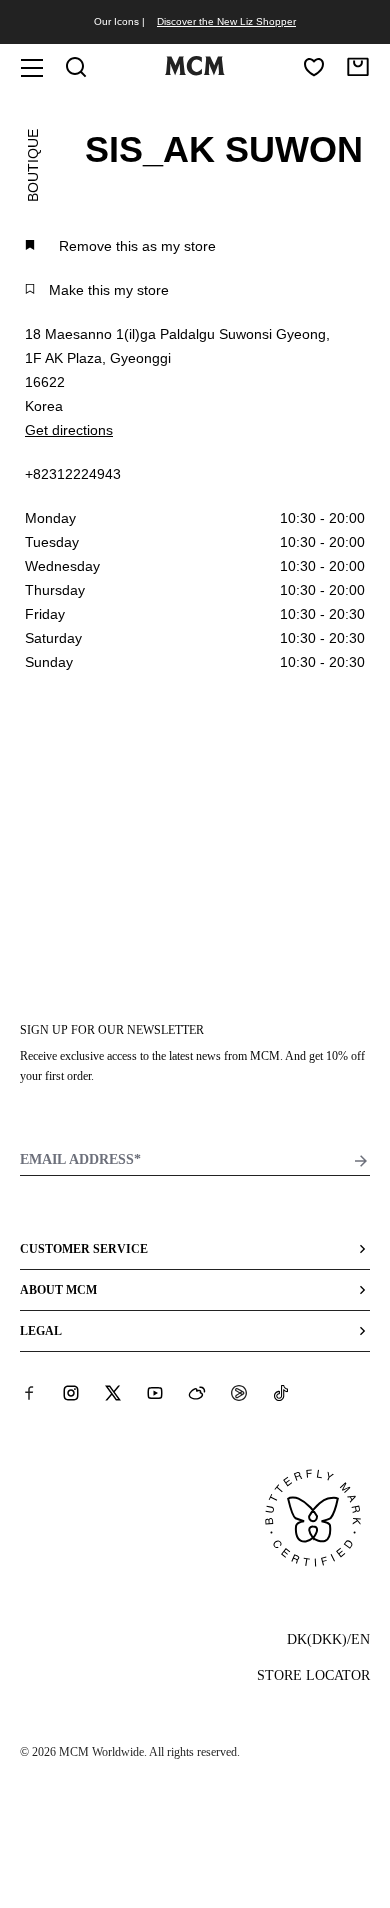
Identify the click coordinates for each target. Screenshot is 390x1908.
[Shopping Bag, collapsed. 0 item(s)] (358, 67)
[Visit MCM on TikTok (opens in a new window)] (281, 1393)
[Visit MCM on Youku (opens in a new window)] (239, 1393)
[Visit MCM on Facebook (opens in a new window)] (29, 1393)
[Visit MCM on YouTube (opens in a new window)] (155, 1393)
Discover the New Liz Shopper (226, 21)
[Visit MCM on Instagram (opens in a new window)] (71, 1393)
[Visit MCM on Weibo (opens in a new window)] (197, 1393)
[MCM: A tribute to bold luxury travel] (195, 71)
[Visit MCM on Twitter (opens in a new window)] (113, 1393)
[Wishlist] (314, 67)
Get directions (69, 430)
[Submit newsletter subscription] (361, 1161)
